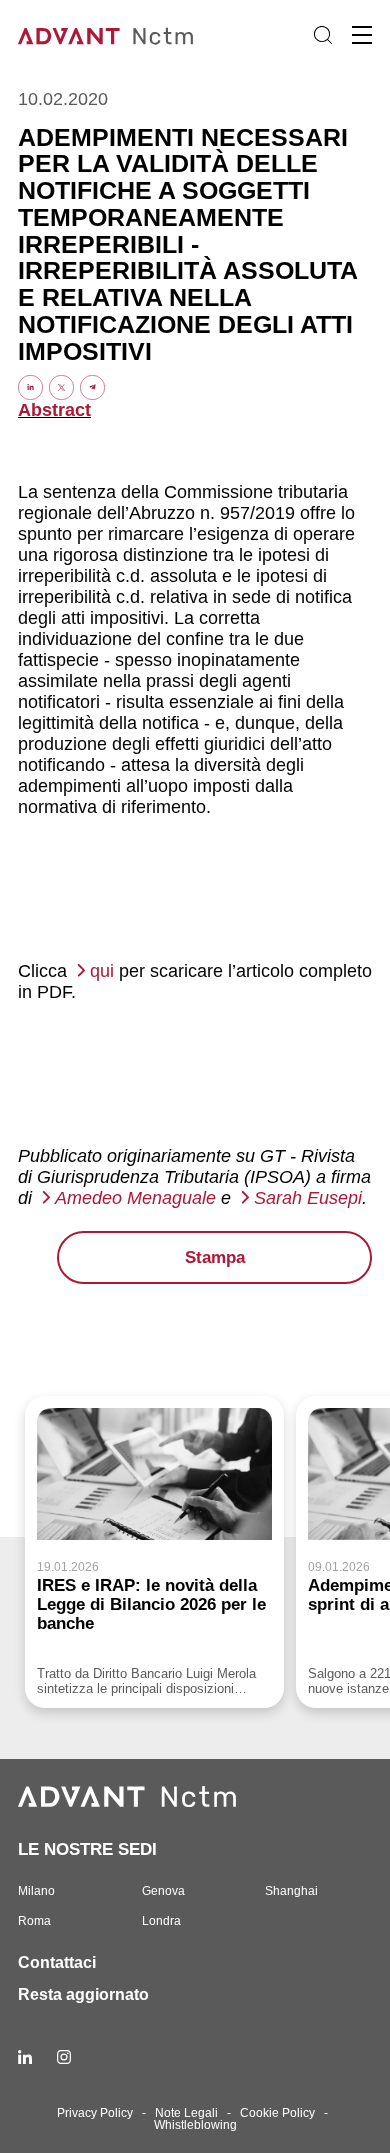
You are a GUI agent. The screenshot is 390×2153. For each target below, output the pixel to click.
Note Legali (186, 2113)
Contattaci (57, 1962)
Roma (34, 1921)
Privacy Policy (95, 2113)
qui (102, 971)
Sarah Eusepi (308, 1198)
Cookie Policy (277, 2113)
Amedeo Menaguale (135, 1198)
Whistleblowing (195, 2125)
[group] (154, 1552)
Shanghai (291, 1891)
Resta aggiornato (83, 1994)
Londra (161, 1921)
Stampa (215, 1257)
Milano (36, 1891)
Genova (163, 1891)
